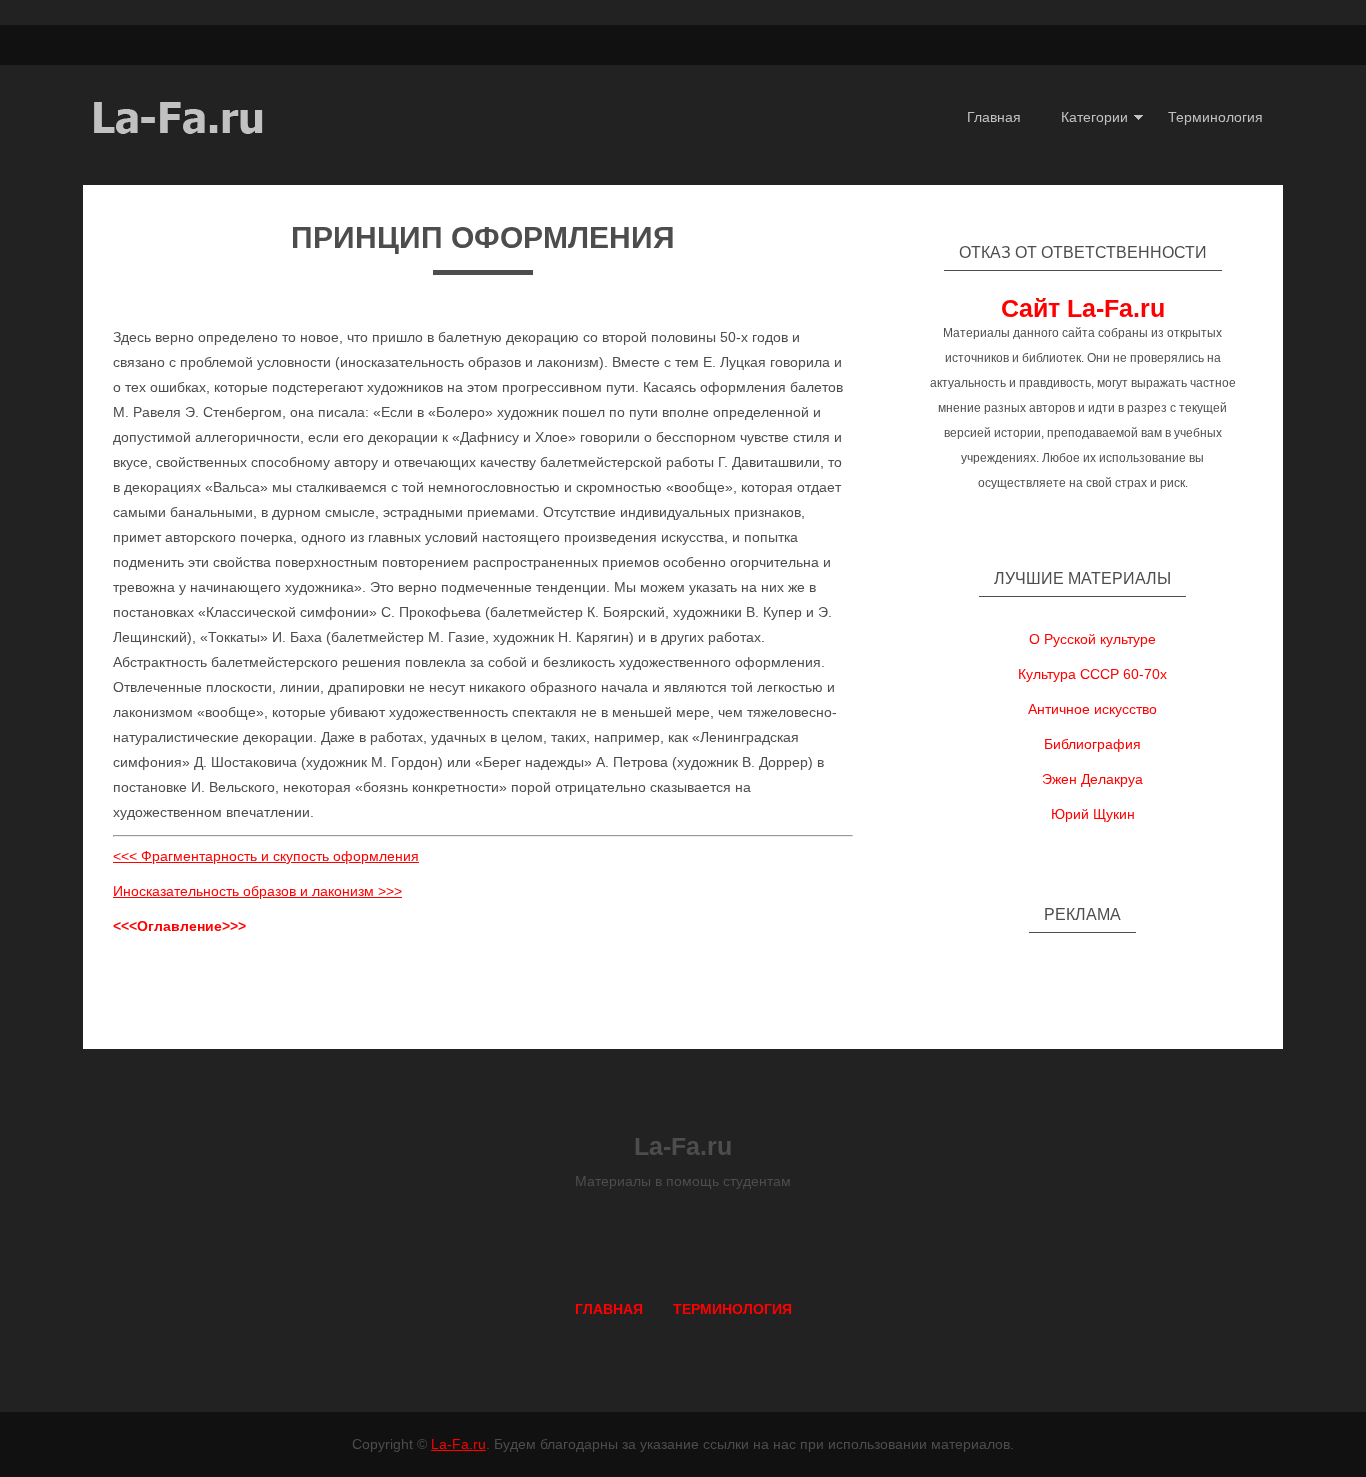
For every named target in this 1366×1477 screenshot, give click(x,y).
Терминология (1215, 117)
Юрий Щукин (1093, 814)
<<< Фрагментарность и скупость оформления (266, 856)
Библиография (1092, 744)
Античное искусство (1092, 709)
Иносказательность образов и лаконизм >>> (257, 891)
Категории (1094, 117)
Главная (994, 117)
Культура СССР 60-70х (1092, 674)
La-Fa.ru (458, 1444)
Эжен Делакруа (1092, 779)
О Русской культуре (1092, 639)
